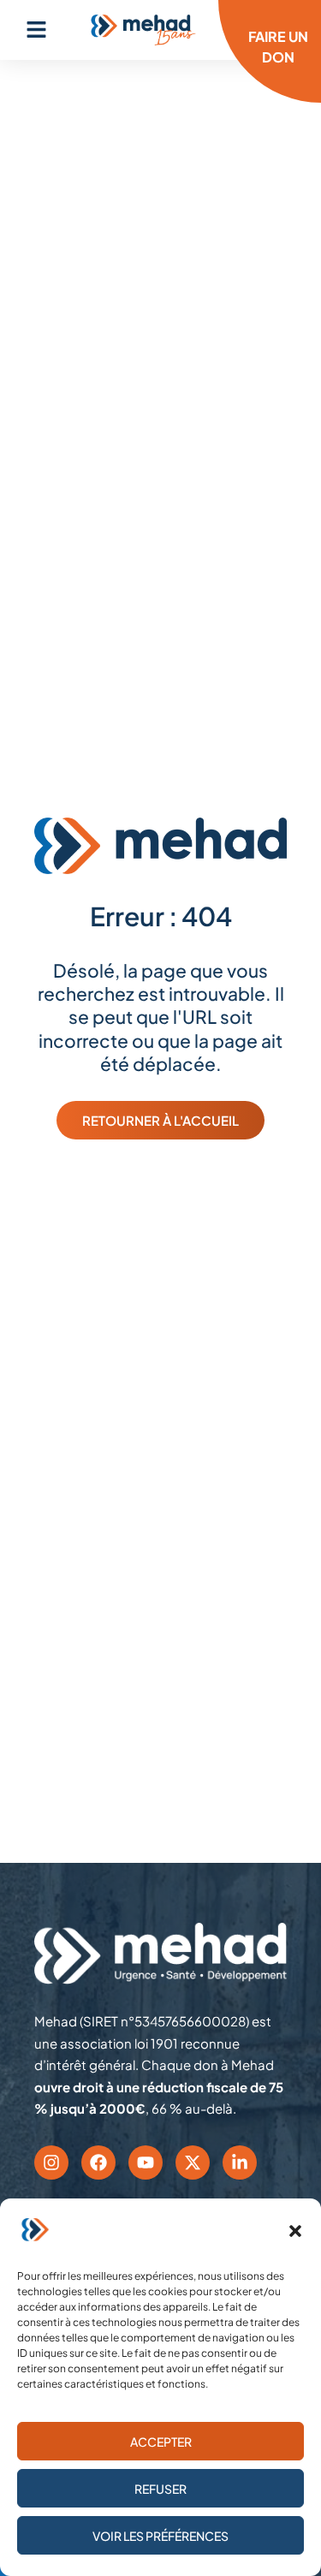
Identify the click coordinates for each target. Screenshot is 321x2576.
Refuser (160, 2489)
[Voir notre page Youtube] (146, 2163)
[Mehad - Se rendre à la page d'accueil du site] (160, 1954)
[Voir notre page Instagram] (51, 2163)
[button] (295, 2231)
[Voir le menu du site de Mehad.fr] (36, 30)
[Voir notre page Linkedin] (240, 2163)
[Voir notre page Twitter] (193, 2163)
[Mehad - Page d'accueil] (143, 30)
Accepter (161, 2442)
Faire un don (278, 47)
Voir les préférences (160, 2536)
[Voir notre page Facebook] (98, 2163)
